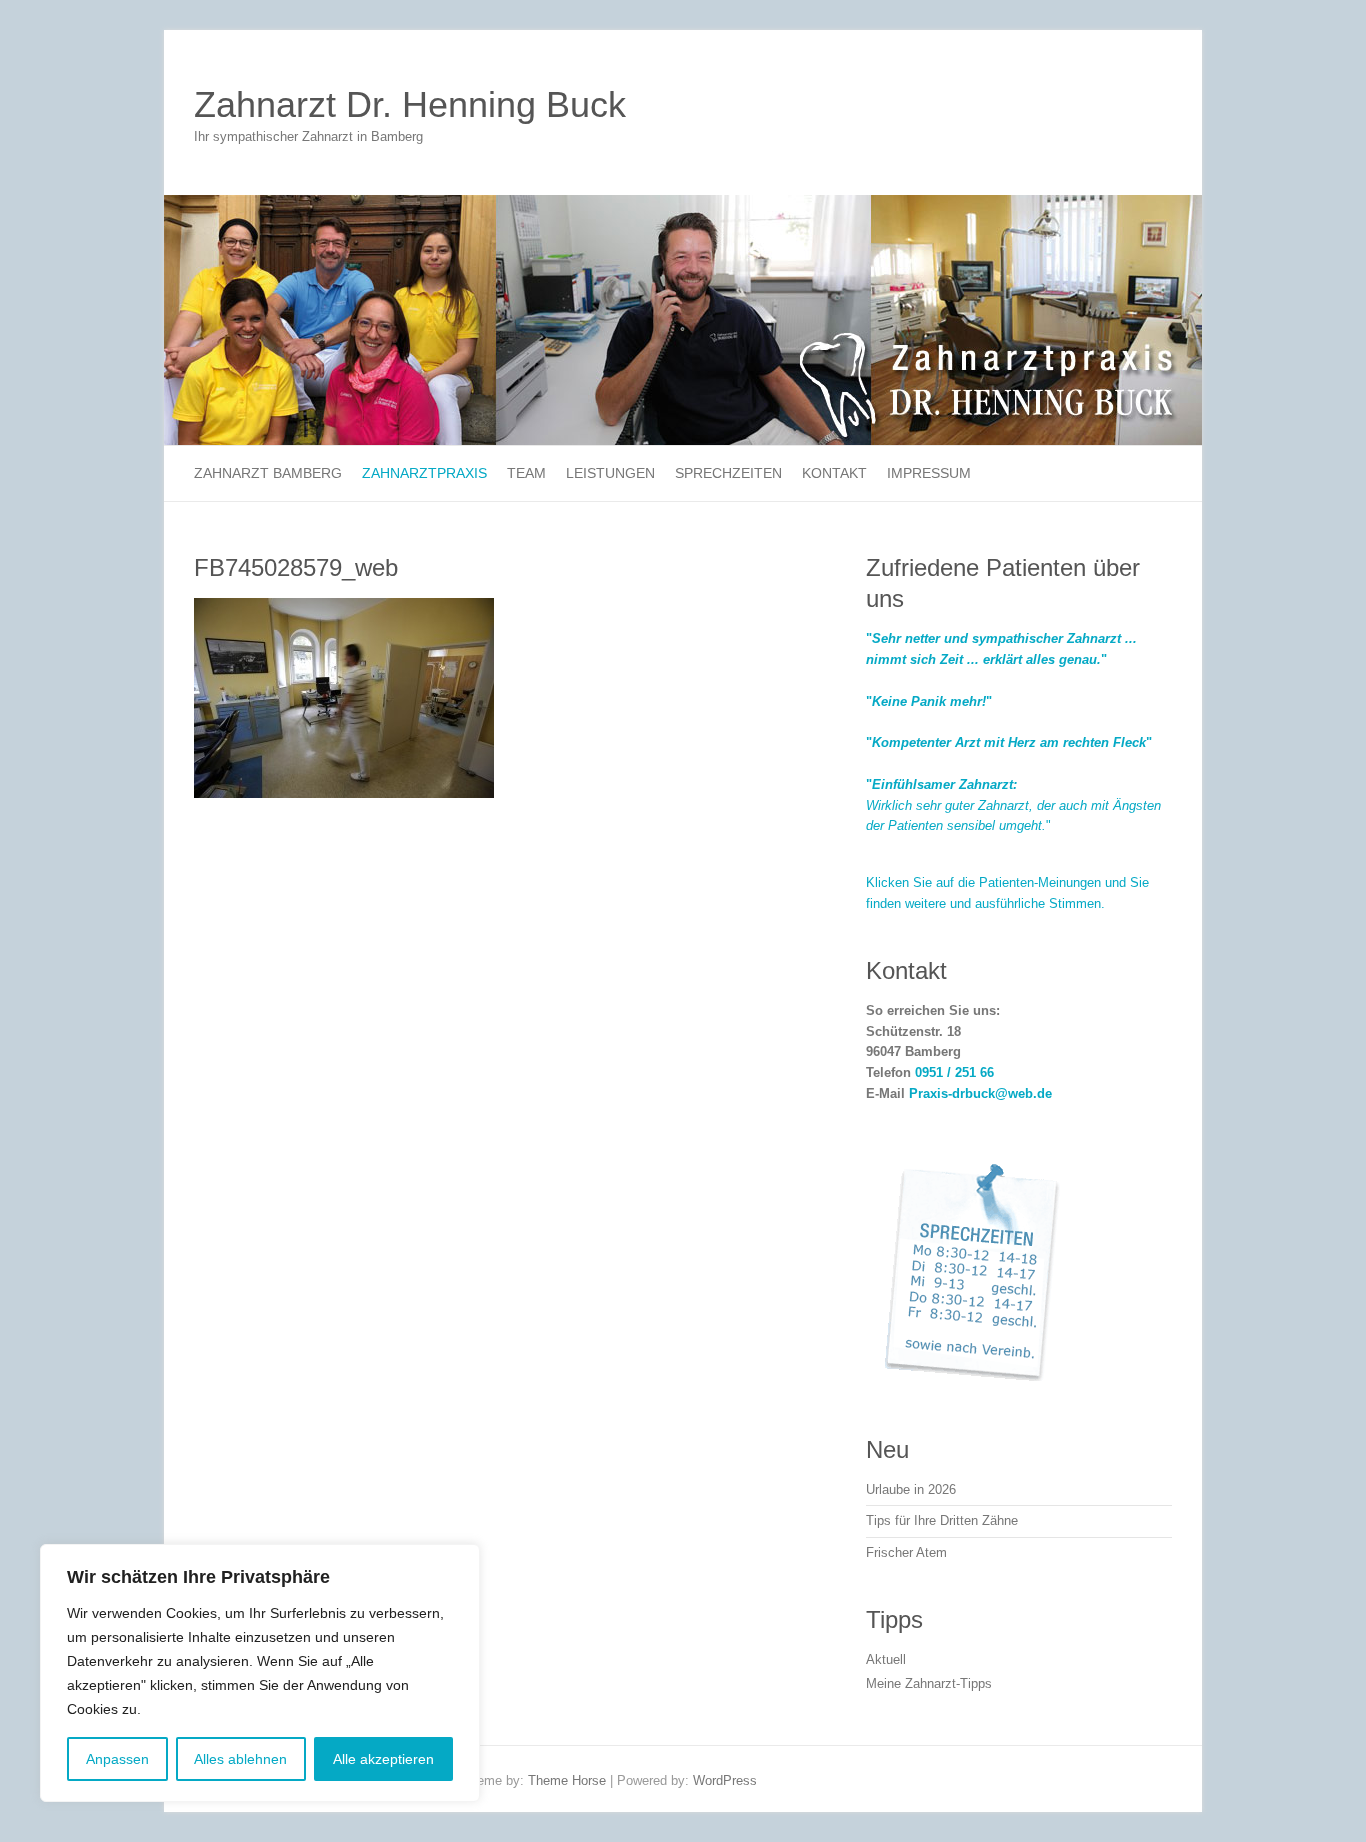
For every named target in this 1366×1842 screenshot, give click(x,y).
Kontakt (834, 473)
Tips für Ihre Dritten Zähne (942, 1520)
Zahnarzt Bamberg (268, 473)
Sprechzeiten (728, 473)
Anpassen (117, 1759)
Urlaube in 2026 (911, 1489)
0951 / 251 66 (954, 1072)
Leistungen (610, 473)
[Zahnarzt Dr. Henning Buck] (683, 204)
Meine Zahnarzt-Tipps (929, 1683)
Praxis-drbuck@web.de (980, 1093)
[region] (260, 1673)
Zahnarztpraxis (424, 473)
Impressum (929, 473)
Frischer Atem (906, 1552)
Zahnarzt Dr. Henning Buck (410, 104)
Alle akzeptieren (383, 1759)
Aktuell (886, 1659)
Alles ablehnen (240, 1759)
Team (526, 473)
